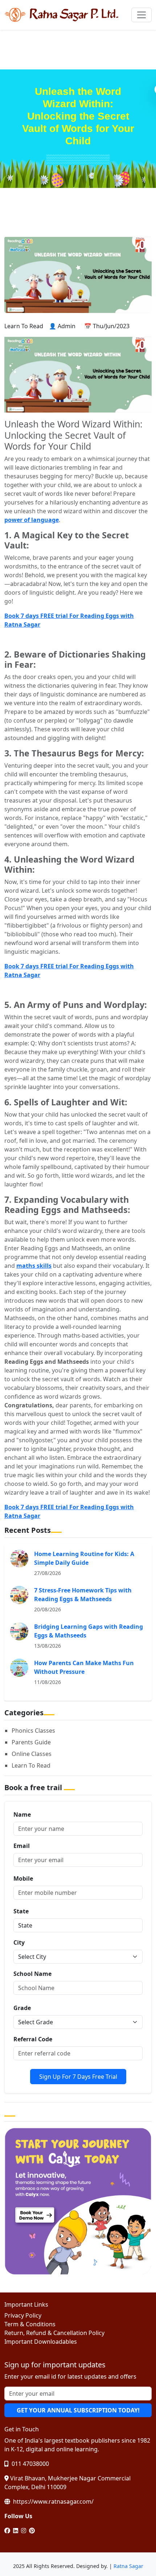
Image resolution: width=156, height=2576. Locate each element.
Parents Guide (31, 1742)
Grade (22, 2008)
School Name (32, 1974)
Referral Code (33, 2039)
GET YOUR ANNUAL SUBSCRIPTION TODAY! (78, 2410)
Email (22, 1846)
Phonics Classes (33, 1731)
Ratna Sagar (128, 2566)
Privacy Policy (23, 2315)
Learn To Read (31, 1765)
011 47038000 (30, 2464)
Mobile (23, 1878)
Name (22, 1815)
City (19, 1942)
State (21, 1911)
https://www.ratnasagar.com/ (53, 2501)
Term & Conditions (30, 2324)
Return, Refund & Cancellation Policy (54, 2333)
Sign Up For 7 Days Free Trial (78, 2077)
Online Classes (32, 1754)
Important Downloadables (41, 2342)
